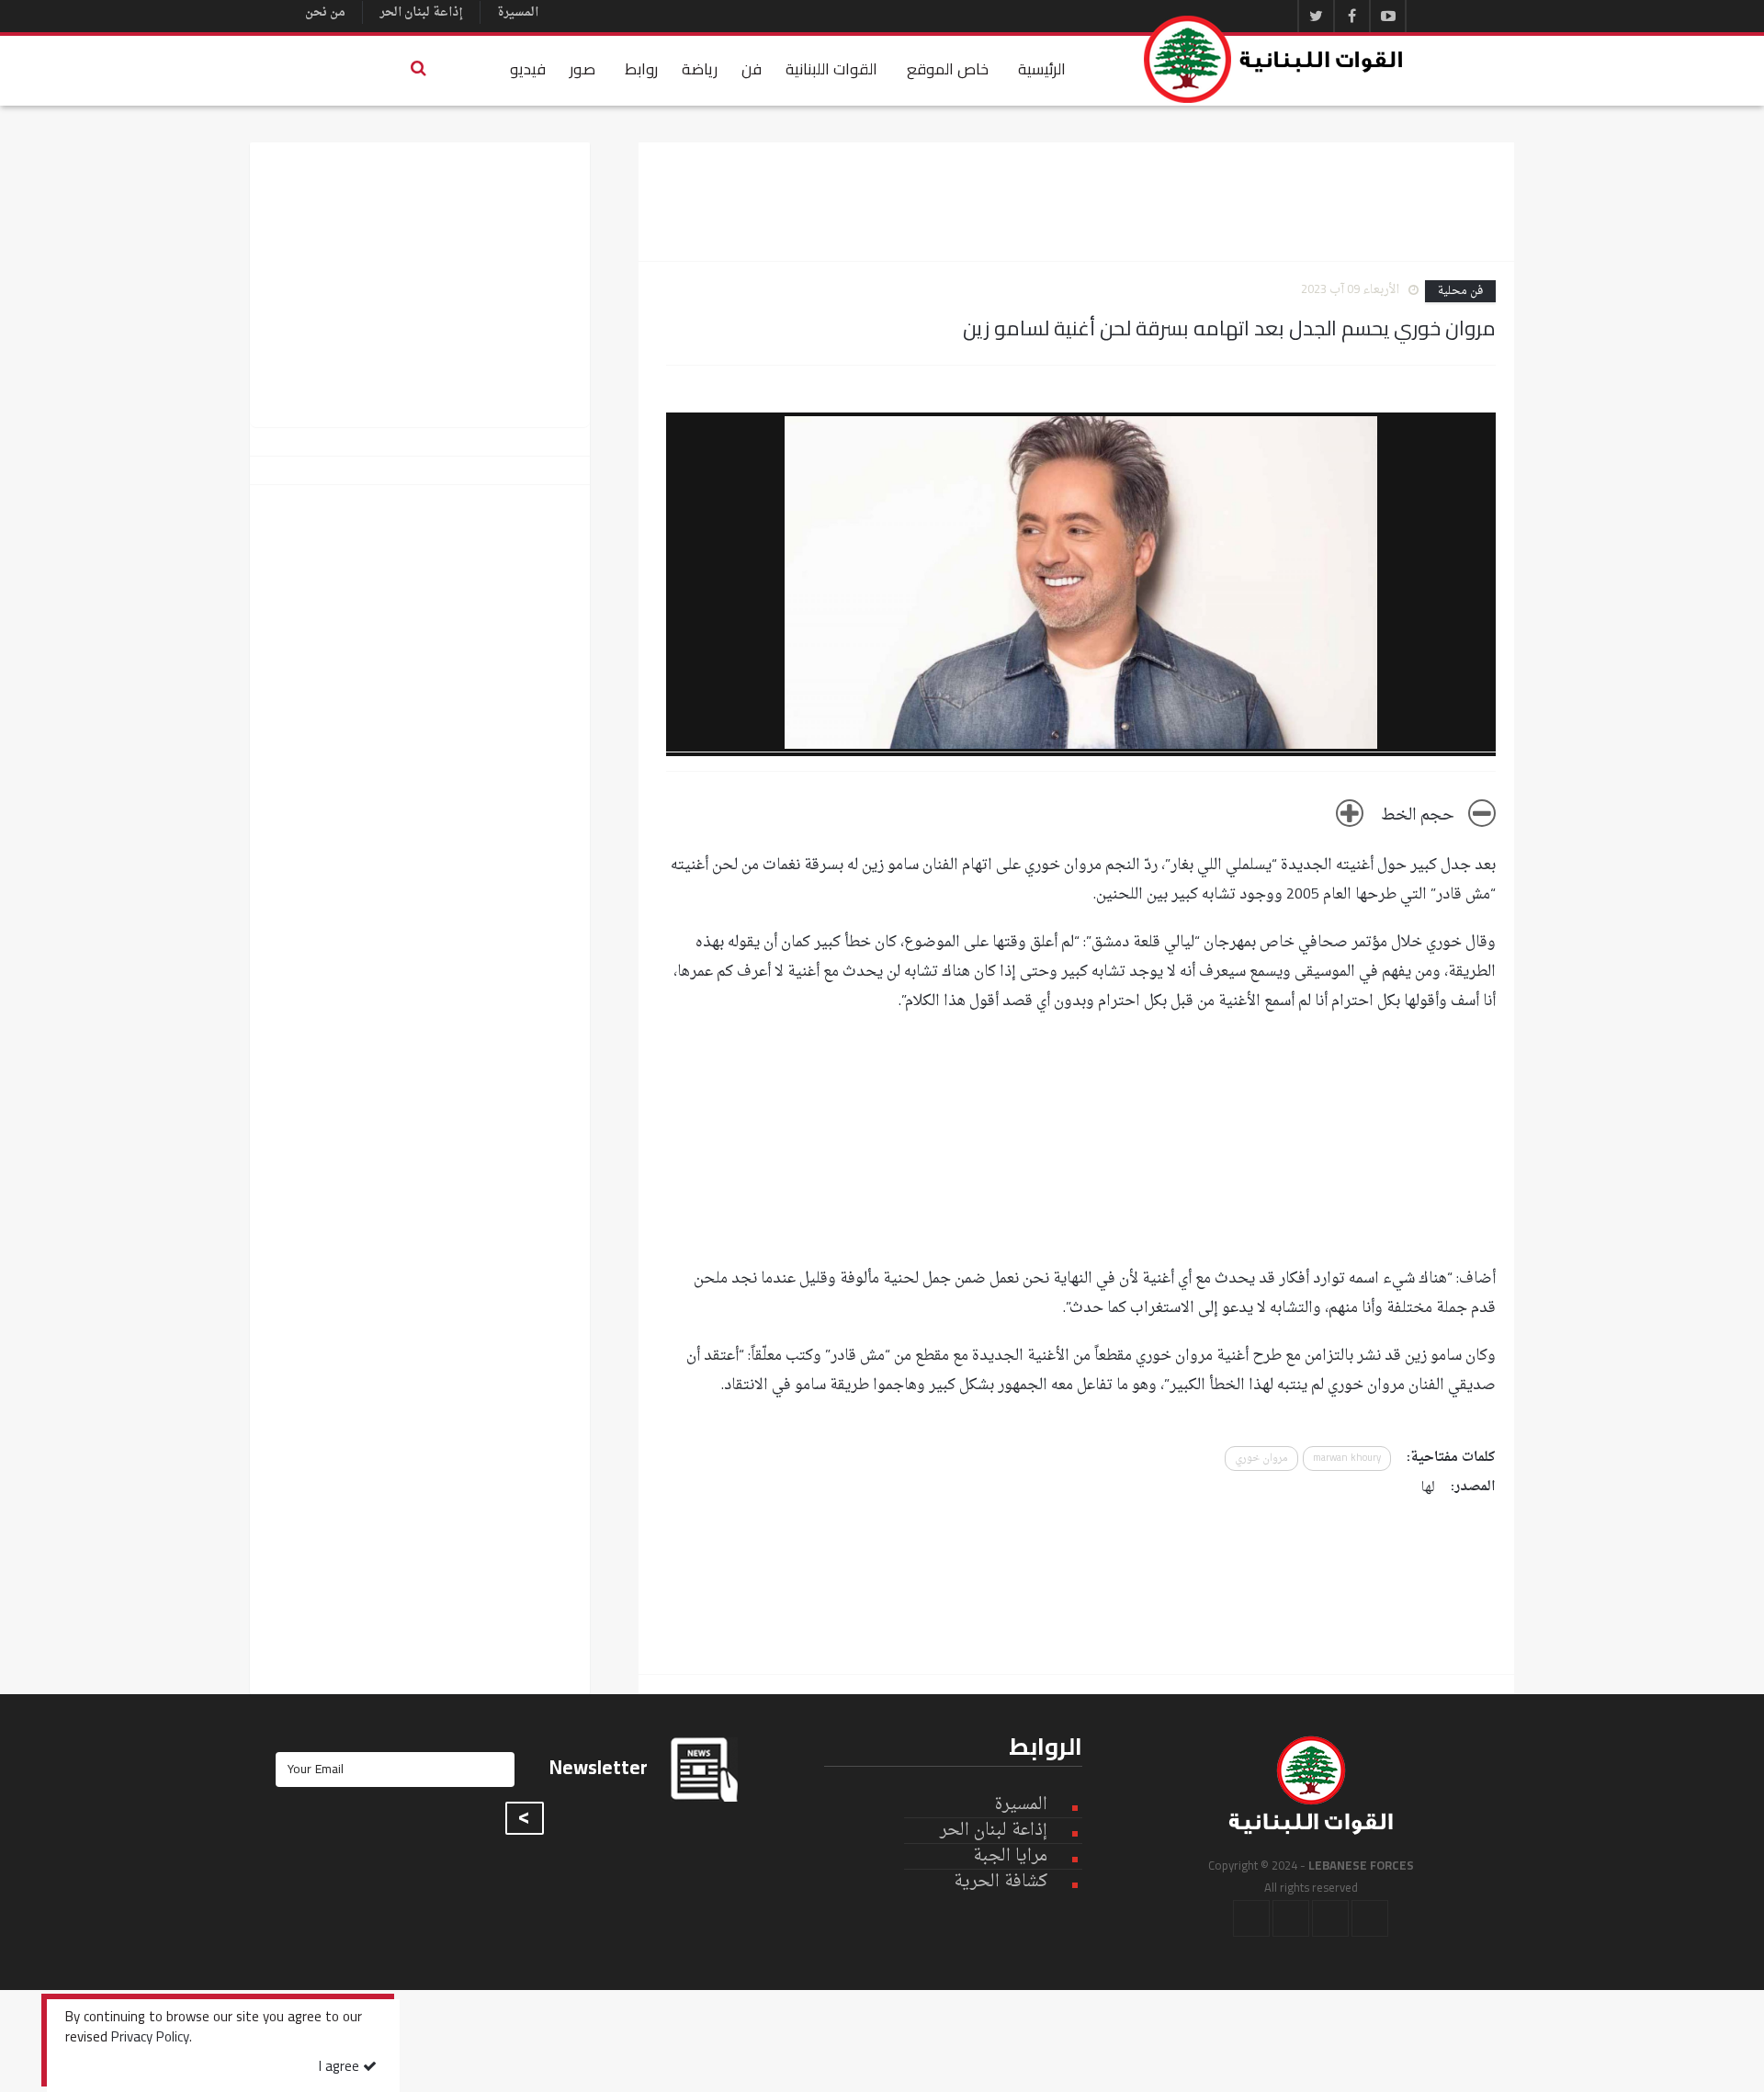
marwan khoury (1347, 1459)
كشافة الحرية (1001, 1882)
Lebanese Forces (1274, 59)
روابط (641, 69)
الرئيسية (1042, 69)
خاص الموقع (948, 69)
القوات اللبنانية (831, 69)
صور (582, 69)
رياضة (700, 69)
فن (752, 69)
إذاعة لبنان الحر (421, 12)
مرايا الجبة (1010, 1857)
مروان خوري (1261, 1459)
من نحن (325, 12)
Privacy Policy (150, 2039)
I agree (341, 2068)
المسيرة (518, 12)
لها (1428, 1488)
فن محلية (1460, 291)
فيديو (528, 69)
